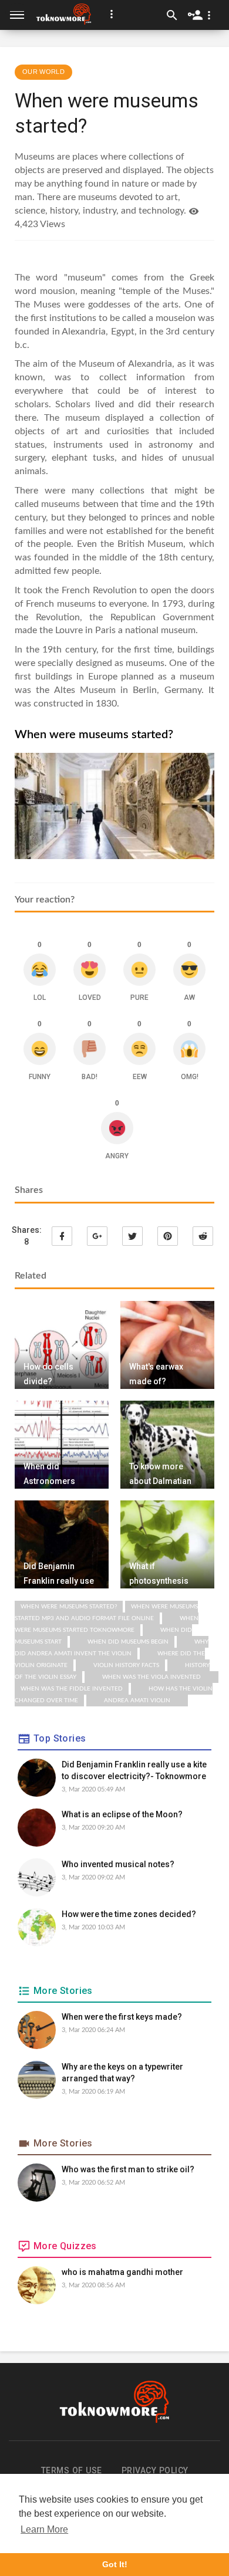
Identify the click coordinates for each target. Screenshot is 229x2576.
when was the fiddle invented (72, 1689)
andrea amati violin (137, 1701)
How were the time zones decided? (129, 1914)
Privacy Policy (155, 2470)
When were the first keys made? (122, 2017)
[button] (112, 14)
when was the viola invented (151, 1677)
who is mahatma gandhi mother (122, 2272)
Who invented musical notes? (118, 1864)
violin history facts (126, 1665)
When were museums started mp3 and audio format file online (106, 1612)
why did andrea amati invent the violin (112, 1648)
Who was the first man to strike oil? (128, 2169)
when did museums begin (128, 1642)
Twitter (132, 1236)
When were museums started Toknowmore (107, 1624)
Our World (43, 72)
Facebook (62, 1236)
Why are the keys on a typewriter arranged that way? (122, 2073)
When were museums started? (69, 1607)
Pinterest (168, 1236)
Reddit (203, 1236)
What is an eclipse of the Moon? (122, 1814)
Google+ (97, 1236)
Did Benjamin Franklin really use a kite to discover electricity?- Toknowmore (134, 1770)
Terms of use (72, 2470)
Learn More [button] (44, 2529)
